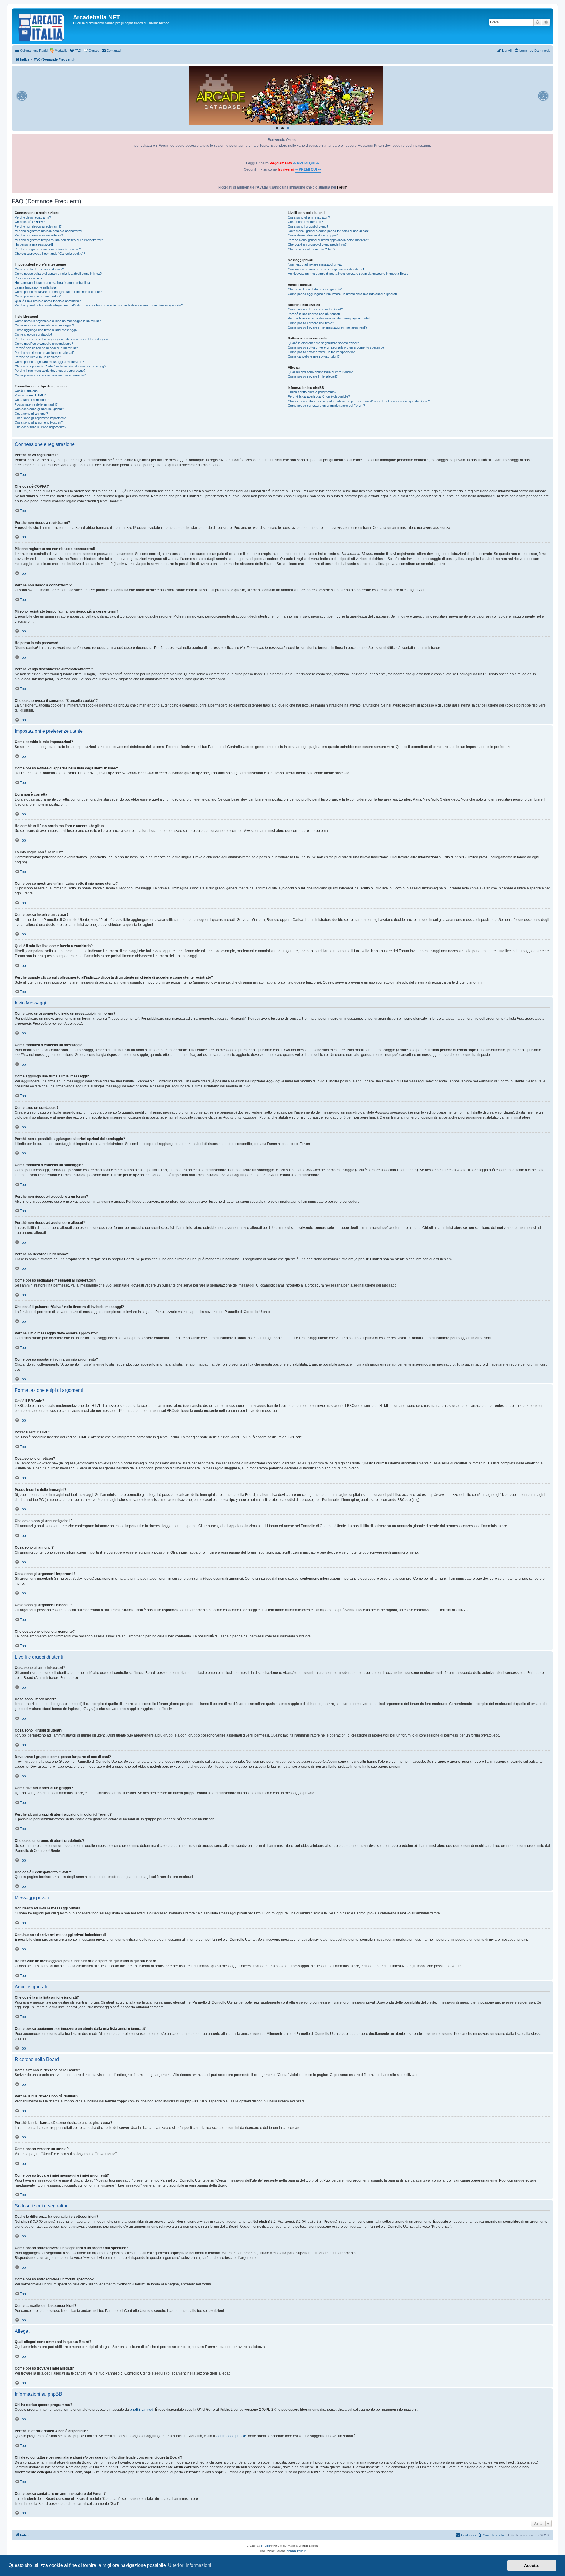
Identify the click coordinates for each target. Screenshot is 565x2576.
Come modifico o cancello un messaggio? (44, 325)
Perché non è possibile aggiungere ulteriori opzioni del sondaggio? (62, 339)
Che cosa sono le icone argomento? (40, 427)
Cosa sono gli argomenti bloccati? (39, 422)
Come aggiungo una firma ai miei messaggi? (46, 330)
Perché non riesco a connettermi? (39, 235)
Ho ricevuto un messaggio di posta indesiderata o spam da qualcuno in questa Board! (349, 274)
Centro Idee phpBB (231, 2436)
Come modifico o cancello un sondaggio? (44, 344)
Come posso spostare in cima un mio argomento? (50, 375)
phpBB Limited (142, 2410)
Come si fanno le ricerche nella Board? (315, 309)
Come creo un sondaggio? (34, 334)
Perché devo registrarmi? (33, 217)
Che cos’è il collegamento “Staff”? (312, 249)
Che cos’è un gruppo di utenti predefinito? (317, 244)
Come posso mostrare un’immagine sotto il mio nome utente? (58, 292)
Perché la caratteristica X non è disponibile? (319, 396)
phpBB (266, 2546)
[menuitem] (75, 51)
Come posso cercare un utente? (311, 323)
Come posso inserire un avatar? (38, 296)
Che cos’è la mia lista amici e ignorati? (315, 289)
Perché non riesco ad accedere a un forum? (46, 348)
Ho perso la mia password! (34, 244)
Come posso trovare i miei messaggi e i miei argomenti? (328, 327)
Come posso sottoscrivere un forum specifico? (321, 352)
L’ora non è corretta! (29, 278)
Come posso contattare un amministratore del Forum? (326, 406)
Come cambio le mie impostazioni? (39, 269)
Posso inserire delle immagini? (36, 404)
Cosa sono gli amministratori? (309, 217)
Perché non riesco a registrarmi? (38, 226)
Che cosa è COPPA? (30, 222)
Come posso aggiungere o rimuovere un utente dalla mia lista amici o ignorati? (343, 294)
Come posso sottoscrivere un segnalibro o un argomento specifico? (336, 347)
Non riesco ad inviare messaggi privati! (315, 264)
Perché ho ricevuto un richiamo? (38, 357)
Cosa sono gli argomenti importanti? (40, 418)
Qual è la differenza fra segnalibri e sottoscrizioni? (323, 343)
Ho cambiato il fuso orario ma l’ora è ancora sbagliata (52, 283)
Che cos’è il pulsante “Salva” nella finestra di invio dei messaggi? (60, 366)
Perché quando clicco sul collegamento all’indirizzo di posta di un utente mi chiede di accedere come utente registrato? (99, 305)
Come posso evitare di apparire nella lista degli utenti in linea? (58, 274)
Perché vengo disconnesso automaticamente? (48, 249)
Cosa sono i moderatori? (305, 222)
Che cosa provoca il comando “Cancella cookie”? (50, 254)
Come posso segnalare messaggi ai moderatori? (49, 362)
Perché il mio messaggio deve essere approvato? (50, 371)
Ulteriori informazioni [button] (190, 2565)
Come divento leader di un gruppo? (313, 235)
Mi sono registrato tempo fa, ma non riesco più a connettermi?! (59, 240)
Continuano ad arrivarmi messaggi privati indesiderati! (326, 269)
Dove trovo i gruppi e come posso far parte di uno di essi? (329, 231)
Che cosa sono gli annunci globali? (39, 409)
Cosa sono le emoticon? (32, 400)
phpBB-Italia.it (296, 2551)
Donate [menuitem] (94, 51)
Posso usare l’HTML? (30, 395)
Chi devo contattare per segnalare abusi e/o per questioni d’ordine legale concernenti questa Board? (359, 401)
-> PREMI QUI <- (306, 163)
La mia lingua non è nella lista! (36, 287)
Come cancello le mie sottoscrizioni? (314, 356)
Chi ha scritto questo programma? (312, 392)
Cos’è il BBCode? (27, 391)
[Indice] (43, 26)
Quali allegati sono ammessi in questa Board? (320, 372)
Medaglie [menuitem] (61, 51)
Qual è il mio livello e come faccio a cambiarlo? (48, 301)
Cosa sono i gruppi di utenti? (308, 226)
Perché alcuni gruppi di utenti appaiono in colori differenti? (328, 240)
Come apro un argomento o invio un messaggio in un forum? (58, 321)
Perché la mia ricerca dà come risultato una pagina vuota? (329, 318)
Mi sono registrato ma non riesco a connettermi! (49, 231)
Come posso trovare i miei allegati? (313, 376)
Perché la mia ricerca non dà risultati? (315, 314)
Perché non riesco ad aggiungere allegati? (45, 353)
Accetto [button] (532, 2565)
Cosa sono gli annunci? (31, 414)
